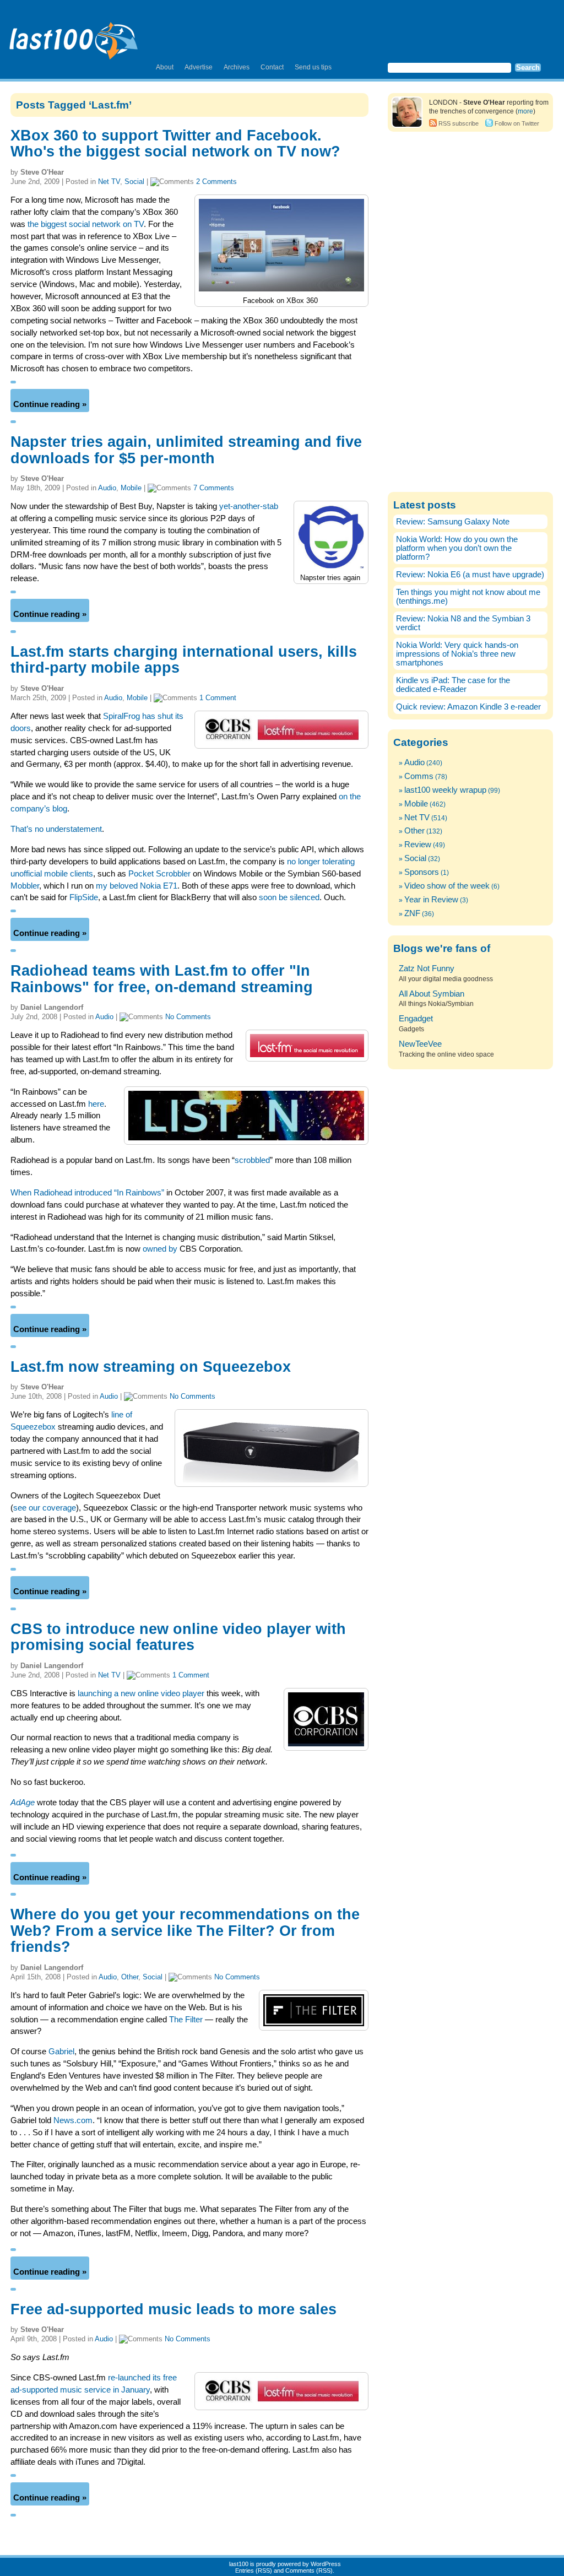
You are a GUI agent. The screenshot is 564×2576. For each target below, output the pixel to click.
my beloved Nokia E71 (137, 886)
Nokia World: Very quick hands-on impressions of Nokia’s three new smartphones (457, 654)
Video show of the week (447, 886)
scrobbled (252, 1160)
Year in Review (431, 900)
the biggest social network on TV (86, 224)
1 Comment (218, 698)
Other (130, 1977)
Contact (272, 67)
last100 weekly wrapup (445, 790)
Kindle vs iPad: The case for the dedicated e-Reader (453, 685)
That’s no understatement (56, 829)
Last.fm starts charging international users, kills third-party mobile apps (184, 660)
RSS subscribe (459, 123)
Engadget (416, 1019)
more (525, 111)
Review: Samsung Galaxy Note (453, 522)
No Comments (188, 1017)
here (96, 1104)
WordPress (326, 2564)
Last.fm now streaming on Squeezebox (151, 1367)
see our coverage (45, 1508)
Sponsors (422, 872)
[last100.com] (74, 36)
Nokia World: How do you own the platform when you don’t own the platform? (457, 548)
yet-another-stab (249, 506)
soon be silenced (289, 897)
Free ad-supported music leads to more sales (173, 2309)
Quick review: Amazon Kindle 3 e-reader (468, 707)
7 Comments (214, 488)
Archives (237, 67)
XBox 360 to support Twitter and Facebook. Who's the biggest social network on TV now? (175, 144)
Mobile (131, 488)
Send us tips (313, 67)
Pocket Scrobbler (159, 874)
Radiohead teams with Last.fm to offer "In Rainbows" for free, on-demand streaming (162, 979)
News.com (73, 2120)
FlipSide (84, 897)
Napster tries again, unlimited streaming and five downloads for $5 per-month (186, 450)
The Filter (186, 2020)
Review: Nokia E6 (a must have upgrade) (470, 575)
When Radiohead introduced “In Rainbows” (87, 1193)
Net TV (109, 182)
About (165, 67)
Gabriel (61, 2052)
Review (418, 845)
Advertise (199, 67)
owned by (160, 1249)
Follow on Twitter (517, 123)
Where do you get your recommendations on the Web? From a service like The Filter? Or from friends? (185, 1931)
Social (134, 182)
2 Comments (216, 182)
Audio (107, 488)
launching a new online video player (141, 1693)
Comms (419, 776)
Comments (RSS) (309, 2570)
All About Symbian (432, 994)
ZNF (412, 913)
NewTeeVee (420, 1044)
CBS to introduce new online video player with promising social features (178, 1637)
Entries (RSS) (254, 2570)
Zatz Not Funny (427, 968)
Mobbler (25, 886)
